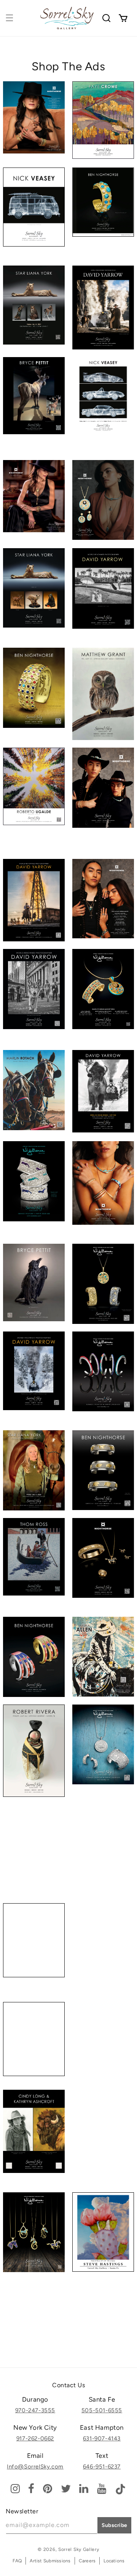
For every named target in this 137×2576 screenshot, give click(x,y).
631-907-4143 (102, 2438)
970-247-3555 (35, 2410)
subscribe (115, 2525)
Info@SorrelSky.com (35, 2467)
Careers (87, 2561)
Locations (114, 2561)
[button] (10, 18)
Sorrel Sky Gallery (79, 2549)
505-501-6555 (102, 2410)
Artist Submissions (50, 2561)
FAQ (17, 2561)
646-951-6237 (102, 2467)
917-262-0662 (35, 2438)
